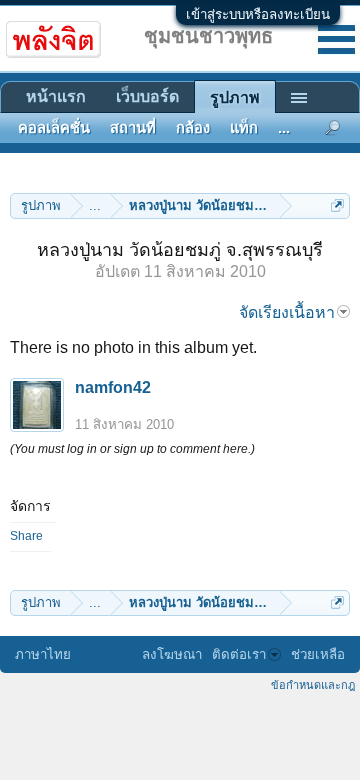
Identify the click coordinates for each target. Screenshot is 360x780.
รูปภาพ (235, 97)
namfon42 (113, 387)
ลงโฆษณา (172, 654)
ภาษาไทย (43, 654)
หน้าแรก (56, 96)
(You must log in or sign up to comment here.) (132, 449)
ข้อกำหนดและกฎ (313, 685)
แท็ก (244, 128)
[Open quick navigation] (337, 205)
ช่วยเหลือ (318, 654)
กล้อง (193, 128)
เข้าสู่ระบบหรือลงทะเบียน (258, 14)
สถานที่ (133, 128)
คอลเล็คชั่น (54, 128)
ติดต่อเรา (239, 654)
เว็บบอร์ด (147, 96)
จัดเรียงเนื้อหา (287, 312)
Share (26, 536)
